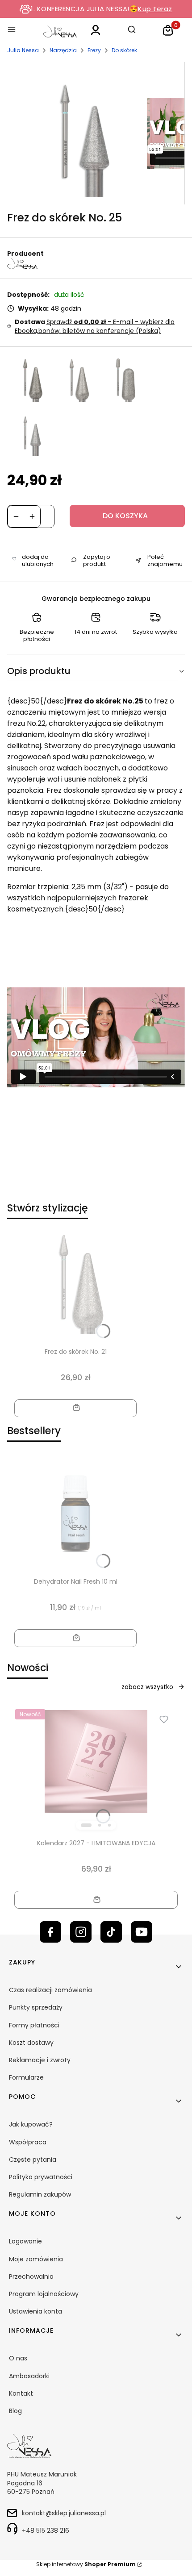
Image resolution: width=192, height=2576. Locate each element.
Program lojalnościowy (44, 2294)
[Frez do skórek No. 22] (123, 380)
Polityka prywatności (41, 2177)
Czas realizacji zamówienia (50, 1990)
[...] (79, 133)
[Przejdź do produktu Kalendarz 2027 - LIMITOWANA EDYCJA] (96, 1761)
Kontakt (21, 2393)
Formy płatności (34, 2025)
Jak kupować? (31, 2124)
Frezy (94, 50)
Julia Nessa (23, 50)
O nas (18, 2358)
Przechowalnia (31, 2276)
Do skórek (124, 50)
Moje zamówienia (36, 2259)
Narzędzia (63, 50)
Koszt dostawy (31, 2043)
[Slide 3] (109, 1825)
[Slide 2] (100, 1825)
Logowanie (25, 2241)
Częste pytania (33, 2160)
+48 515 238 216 (46, 2530)
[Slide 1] (86, 1825)
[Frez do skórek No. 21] (77, 380)
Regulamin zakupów (40, 2194)
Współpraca (28, 2142)
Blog (15, 2411)
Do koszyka (125, 516)
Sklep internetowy (86, 2564)
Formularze (26, 2077)
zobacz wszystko (147, 1687)
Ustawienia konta (35, 2311)
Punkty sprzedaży (36, 2007)
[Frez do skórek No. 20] (30, 380)
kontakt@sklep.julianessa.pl (64, 2513)
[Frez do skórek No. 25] (30, 433)
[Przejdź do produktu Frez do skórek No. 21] (75, 1283)
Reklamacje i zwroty (40, 2060)
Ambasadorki (29, 2376)
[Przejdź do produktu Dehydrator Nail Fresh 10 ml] (75, 1513)
